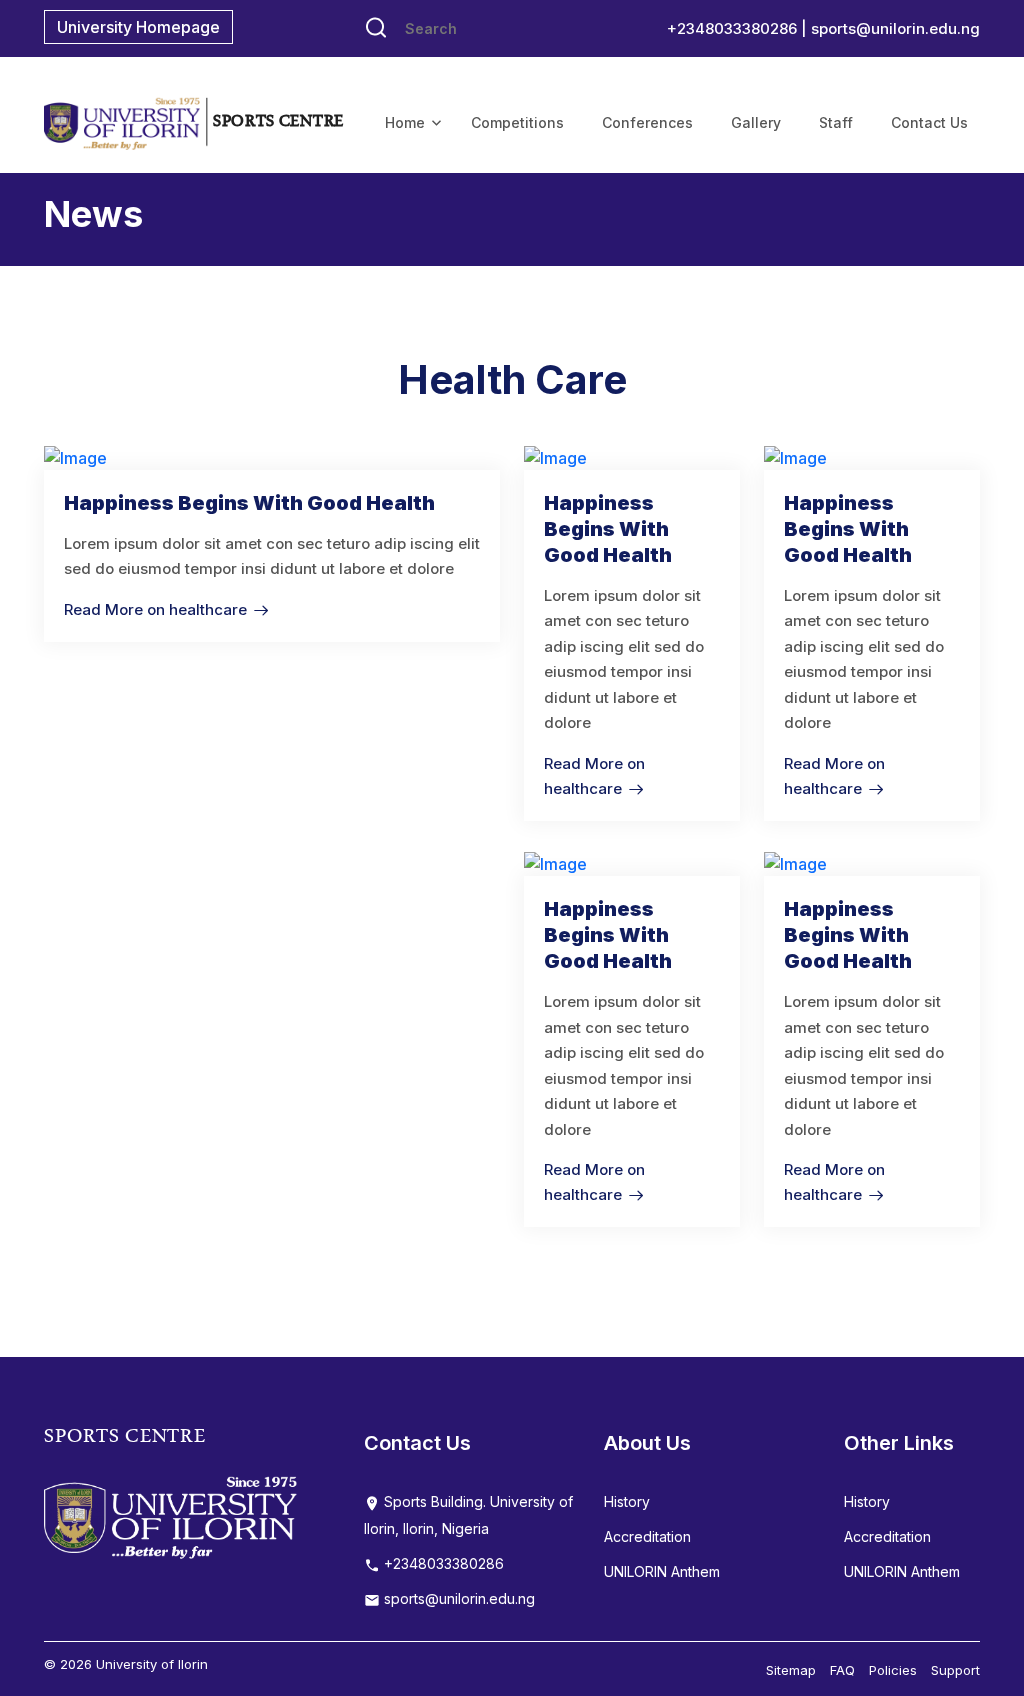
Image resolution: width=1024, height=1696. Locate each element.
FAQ (842, 1670)
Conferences (647, 122)
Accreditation (647, 1536)
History (627, 1501)
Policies (893, 1670)
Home (405, 122)
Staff (836, 122)
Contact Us (929, 122)
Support (955, 1670)
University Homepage (138, 27)
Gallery (756, 122)
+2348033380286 (442, 1563)
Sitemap (791, 1670)
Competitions (517, 122)
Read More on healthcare (155, 609)
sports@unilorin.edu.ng (895, 28)
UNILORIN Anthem (662, 1571)
